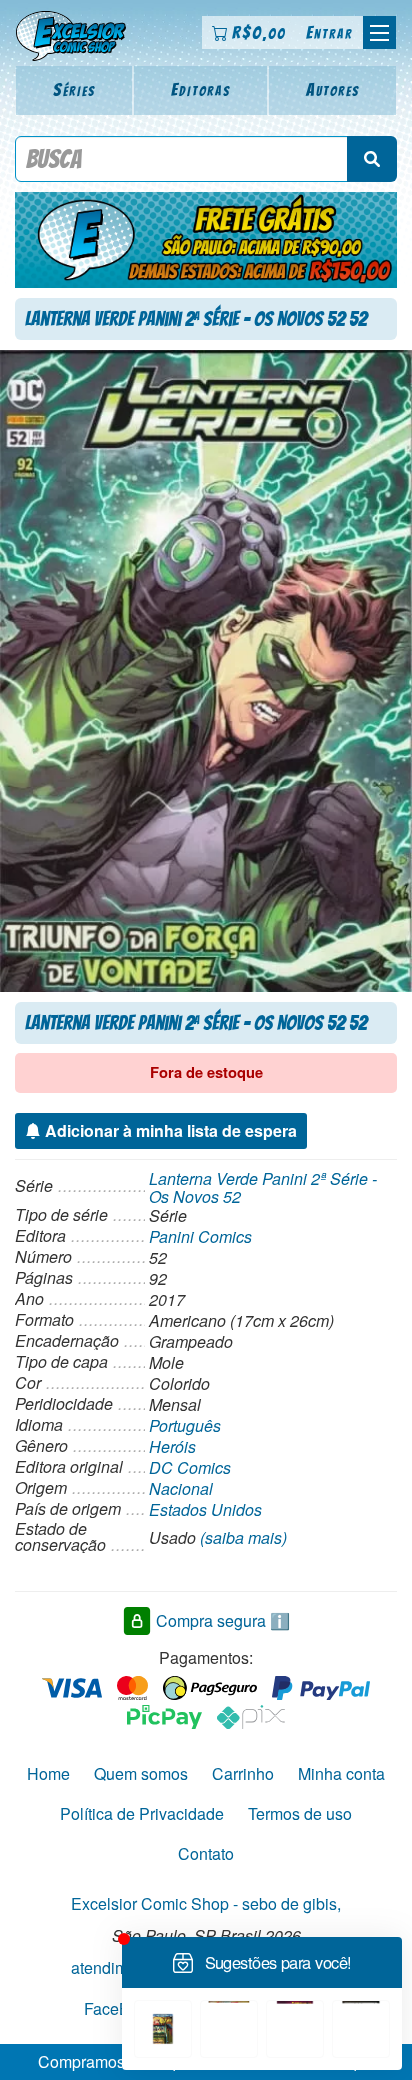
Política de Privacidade (142, 1813)
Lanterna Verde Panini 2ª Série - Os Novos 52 (263, 1187)
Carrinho (243, 1773)
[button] (379, 32)
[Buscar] (372, 159)
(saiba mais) (243, 1537)
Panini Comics (200, 1236)
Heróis (172, 1446)
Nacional (181, 1488)
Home (48, 1773)
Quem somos (141, 1773)
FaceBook (120, 2007)
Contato (206, 1853)
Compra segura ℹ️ (223, 1620)
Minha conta (341, 1773)
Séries (74, 89)
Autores (333, 89)
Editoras (201, 89)
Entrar (329, 32)
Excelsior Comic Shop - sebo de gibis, (206, 1903)
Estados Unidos (205, 1509)
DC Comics (190, 1467)
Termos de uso (300, 1813)
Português (185, 1425)
